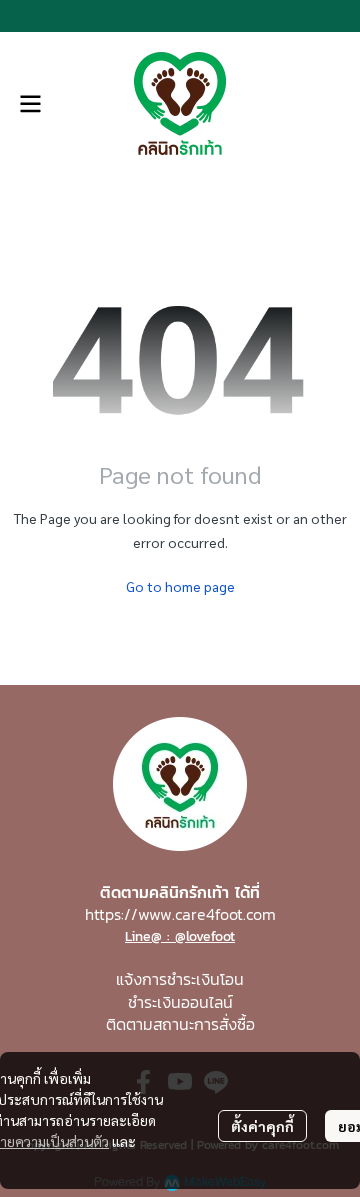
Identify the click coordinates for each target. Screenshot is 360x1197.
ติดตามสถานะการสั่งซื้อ (180, 1024)
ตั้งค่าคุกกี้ (262, 1126)
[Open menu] (30, 104)
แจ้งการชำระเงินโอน (180, 979)
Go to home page (180, 586)
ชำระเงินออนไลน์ (180, 1002)
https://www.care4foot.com (180, 914)
